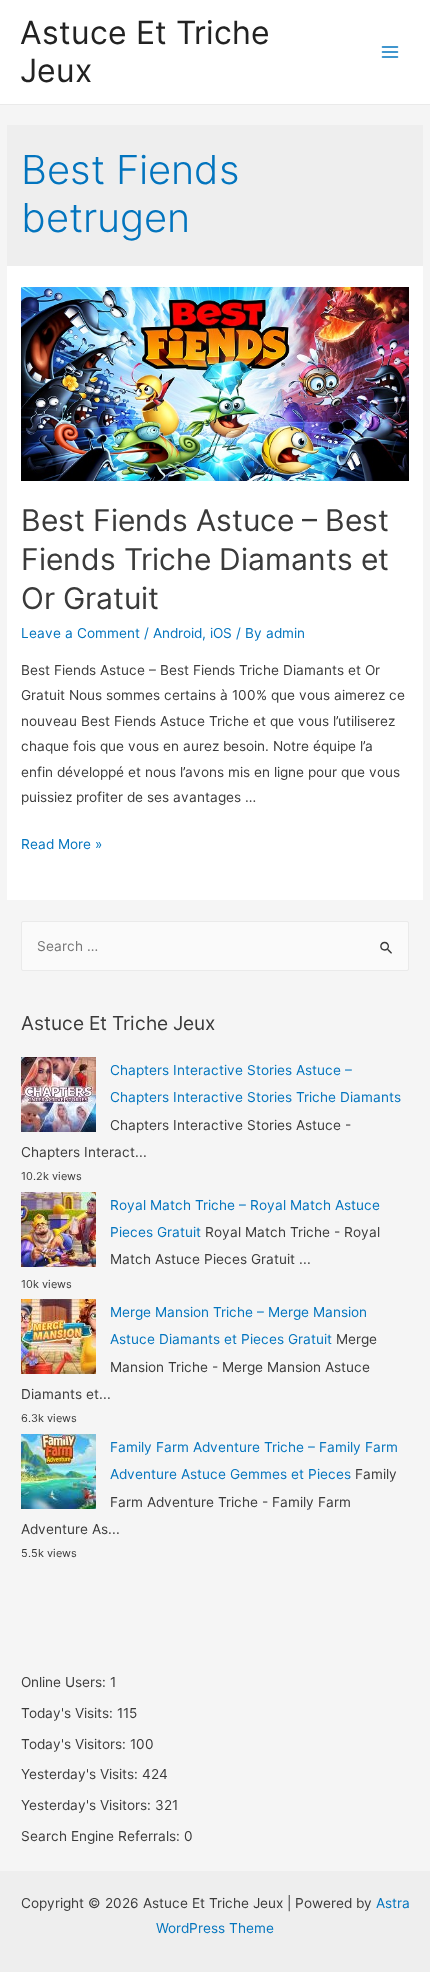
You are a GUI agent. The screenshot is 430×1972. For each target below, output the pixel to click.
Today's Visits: (69, 1713)
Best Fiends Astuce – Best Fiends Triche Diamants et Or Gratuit (205, 559)
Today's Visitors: (75, 1744)
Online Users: (65, 1682)
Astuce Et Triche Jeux (145, 51)
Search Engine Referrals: (102, 1836)
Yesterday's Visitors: (88, 1805)
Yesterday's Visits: (81, 1774)
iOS (221, 633)
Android (177, 633)
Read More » (61, 844)
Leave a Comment (80, 633)
